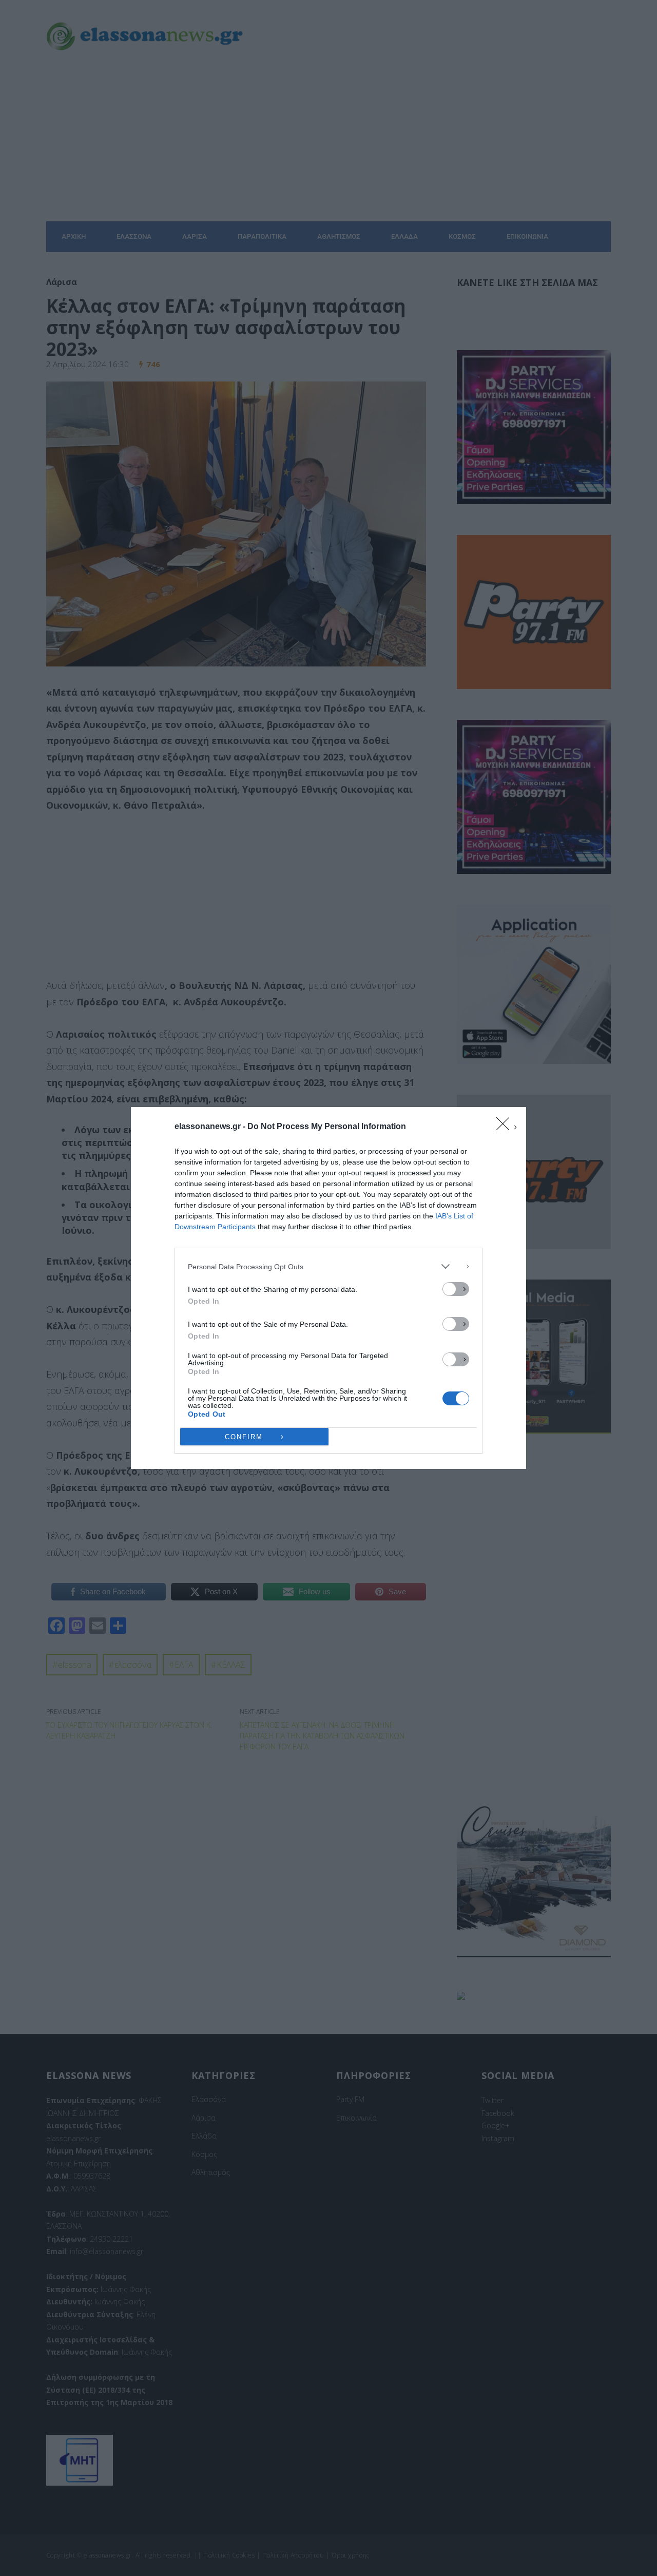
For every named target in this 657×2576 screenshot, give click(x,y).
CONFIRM (244, 1437)
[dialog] (328, 1288)
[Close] (506, 1127)
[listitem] (328, 1266)
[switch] (456, 1289)
